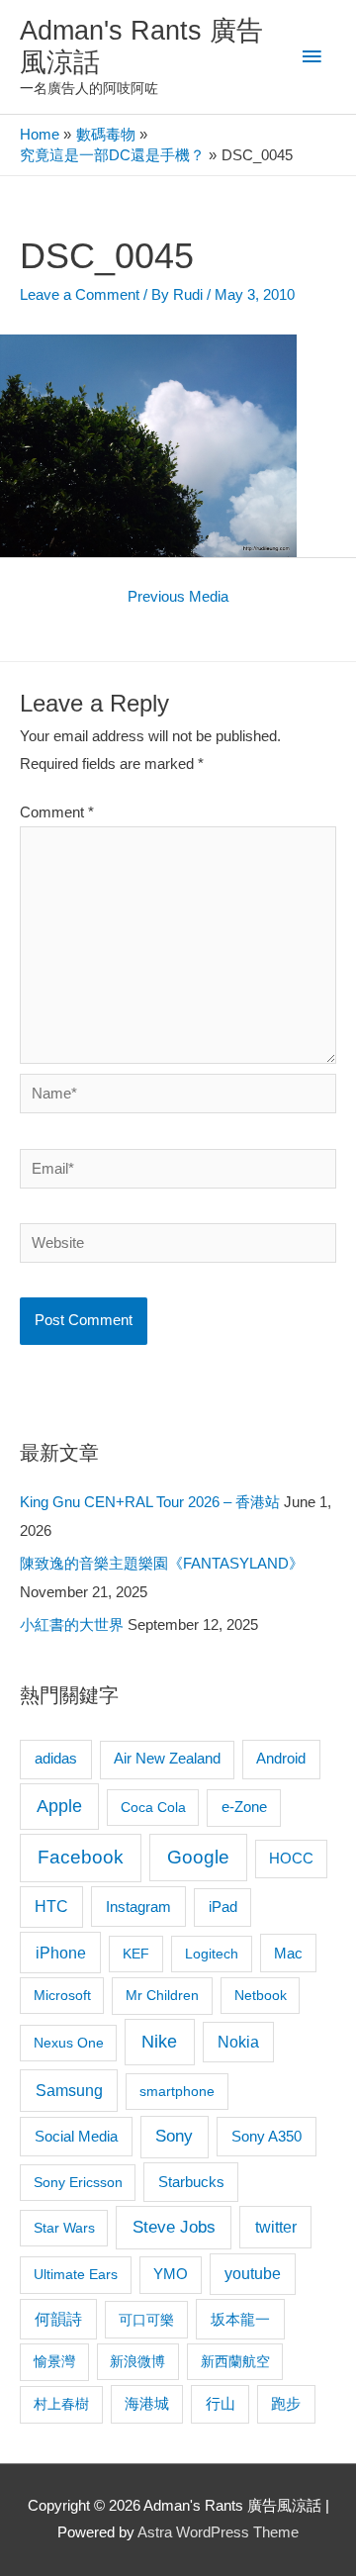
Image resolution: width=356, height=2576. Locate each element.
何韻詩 (58, 2319)
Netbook (261, 1995)
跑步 (286, 2404)
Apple (59, 1806)
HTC (51, 1907)
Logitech (212, 1954)
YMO (171, 2274)
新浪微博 (137, 2361)
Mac (288, 1954)
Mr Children (162, 1995)
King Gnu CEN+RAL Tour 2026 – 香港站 (150, 1502)
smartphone (177, 2091)
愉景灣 (54, 2361)
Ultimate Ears (76, 2274)
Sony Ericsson (78, 2182)
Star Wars (64, 2228)
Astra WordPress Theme (218, 2532)
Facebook (81, 1857)
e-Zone (244, 1807)
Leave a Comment (80, 295)
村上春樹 (61, 2404)
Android (281, 1758)
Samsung (69, 2090)
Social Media (76, 2136)
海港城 (147, 2404)
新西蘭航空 (235, 2361)
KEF (136, 1954)
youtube (253, 2274)
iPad (223, 1907)
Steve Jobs (174, 2227)
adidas (56, 1758)
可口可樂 (146, 2320)
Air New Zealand (167, 1759)
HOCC (291, 1859)
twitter (276, 2227)
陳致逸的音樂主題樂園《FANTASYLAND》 (162, 1564)
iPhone (61, 1953)
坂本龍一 (240, 2319)
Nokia (238, 2042)
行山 (221, 2404)
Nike (159, 2042)
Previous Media (178, 597)
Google (198, 1857)
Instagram (138, 1907)
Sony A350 (267, 2136)
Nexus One (69, 2043)
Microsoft (62, 1995)
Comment (57, 812)
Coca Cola (153, 1807)
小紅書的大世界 (72, 1625)
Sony (174, 2136)
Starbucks (191, 2182)
